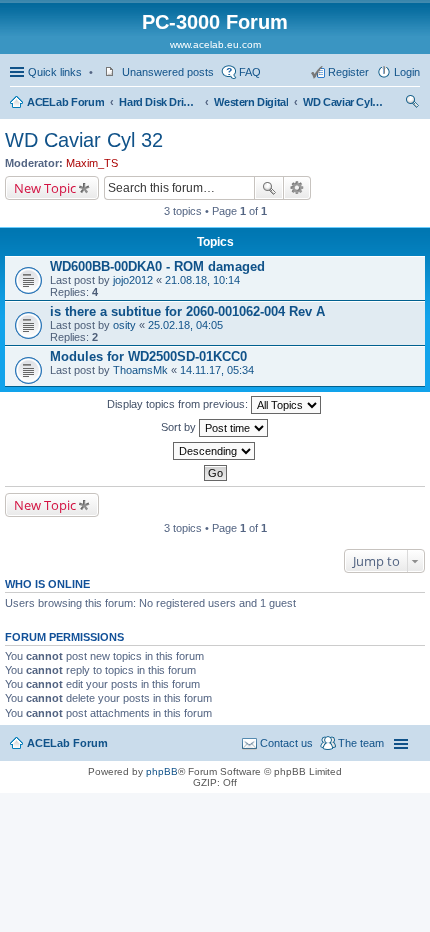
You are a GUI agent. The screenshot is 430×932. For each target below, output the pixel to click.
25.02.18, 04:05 (185, 325)
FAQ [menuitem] (250, 72)
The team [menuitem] (361, 743)
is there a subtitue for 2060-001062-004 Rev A (187, 311)
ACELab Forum (65, 102)
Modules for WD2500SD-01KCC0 (148, 356)
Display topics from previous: (179, 404)
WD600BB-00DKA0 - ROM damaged (157, 266)
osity (124, 325)
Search (269, 188)
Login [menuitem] (407, 72)
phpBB (162, 771)
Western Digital (251, 102)
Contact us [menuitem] (286, 743)
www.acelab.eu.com (215, 44)
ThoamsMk (140, 370)
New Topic (45, 188)
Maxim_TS (92, 163)
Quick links (55, 72)
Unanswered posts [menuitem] (168, 72)
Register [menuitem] (348, 72)
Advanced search (297, 188)
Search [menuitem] (412, 104)
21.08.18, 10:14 (202, 280)
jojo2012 (133, 280)
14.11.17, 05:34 (217, 370)
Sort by (180, 427)
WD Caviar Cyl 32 (343, 102)
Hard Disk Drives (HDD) (159, 102)
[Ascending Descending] (215, 451)
